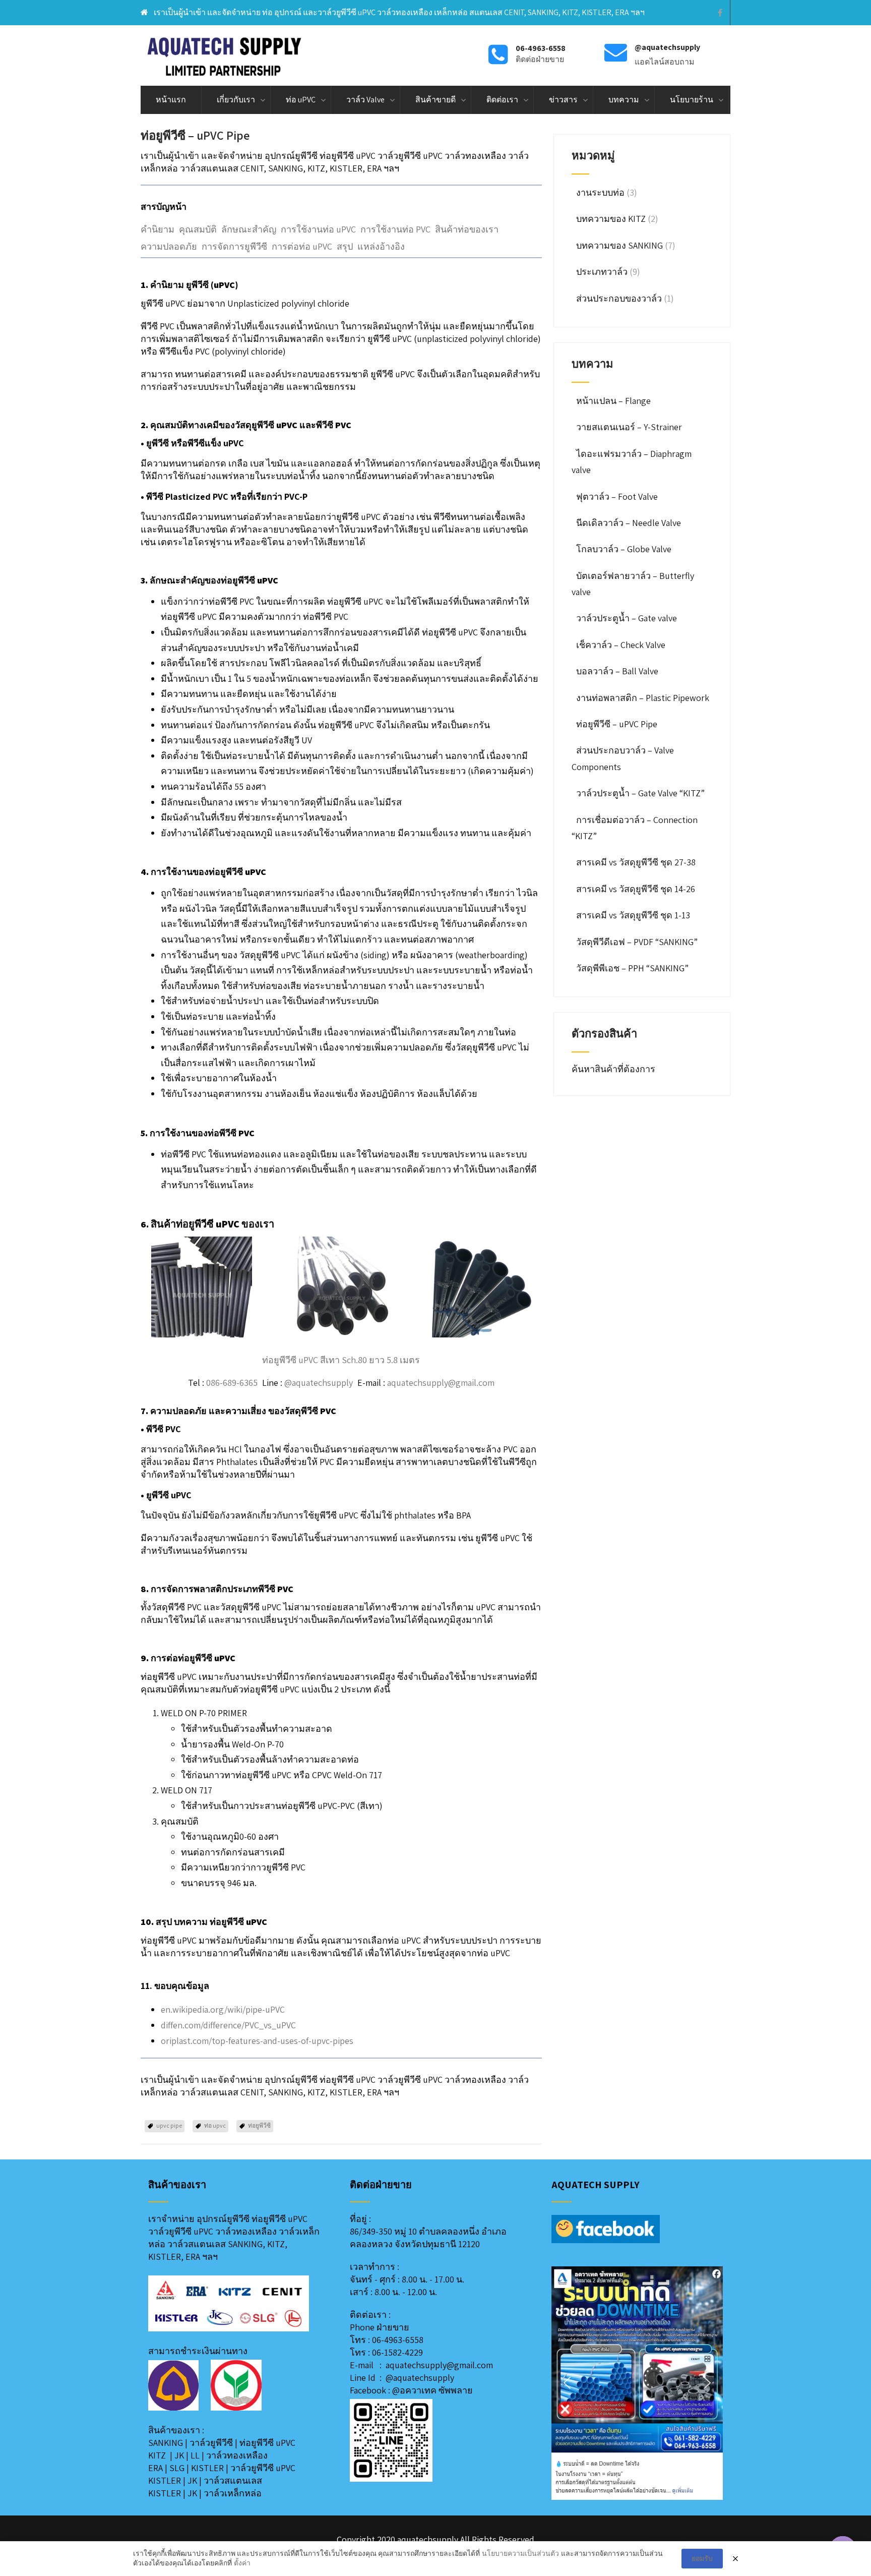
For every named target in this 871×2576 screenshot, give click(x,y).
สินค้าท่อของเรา (467, 229)
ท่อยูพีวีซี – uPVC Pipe (617, 724)
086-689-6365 (232, 1383)
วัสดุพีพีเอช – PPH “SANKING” (632, 968)
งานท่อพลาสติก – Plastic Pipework (643, 698)
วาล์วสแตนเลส (233, 2480)
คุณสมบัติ (198, 229)
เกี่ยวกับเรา (236, 100)
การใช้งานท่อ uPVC (318, 229)
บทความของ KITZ (611, 219)
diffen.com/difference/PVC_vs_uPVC (228, 2025)
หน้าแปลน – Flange (613, 401)
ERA (155, 2468)
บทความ (624, 100)
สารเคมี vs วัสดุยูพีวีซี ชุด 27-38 (636, 862)
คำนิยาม (158, 229)
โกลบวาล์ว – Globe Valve (624, 549)
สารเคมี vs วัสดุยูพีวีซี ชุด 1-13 (633, 915)
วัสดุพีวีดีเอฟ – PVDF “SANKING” (637, 942)
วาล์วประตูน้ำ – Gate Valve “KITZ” (640, 793)
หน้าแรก (171, 100)
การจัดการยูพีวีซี (234, 246)
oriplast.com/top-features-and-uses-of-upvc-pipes (257, 2041)
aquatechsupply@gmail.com (441, 1383)
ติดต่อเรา (502, 100)
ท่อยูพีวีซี (259, 2125)
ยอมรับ (702, 2558)
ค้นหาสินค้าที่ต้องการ (614, 1069)
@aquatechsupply (319, 1383)
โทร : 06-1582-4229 (386, 2352)
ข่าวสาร (563, 100)
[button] (567, 2383)
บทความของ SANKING (619, 245)
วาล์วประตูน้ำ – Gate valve (627, 618)
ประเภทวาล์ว (602, 272)
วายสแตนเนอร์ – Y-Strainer (629, 427)
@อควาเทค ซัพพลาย (432, 2390)
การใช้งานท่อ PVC (395, 229)
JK (179, 2455)
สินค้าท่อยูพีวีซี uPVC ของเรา (212, 1224)
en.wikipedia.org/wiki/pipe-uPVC (223, 2009)
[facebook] (720, 13)
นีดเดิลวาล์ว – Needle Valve (629, 523)
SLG (177, 2468)
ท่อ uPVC (301, 100)
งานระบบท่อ (600, 192)
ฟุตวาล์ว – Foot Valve (617, 496)
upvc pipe (169, 2125)
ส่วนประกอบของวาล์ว (619, 298)
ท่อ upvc (215, 2125)
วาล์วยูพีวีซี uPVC (263, 2468)
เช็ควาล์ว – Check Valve (621, 645)
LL (195, 2455)
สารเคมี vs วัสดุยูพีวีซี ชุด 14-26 (636, 889)
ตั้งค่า (242, 2563)
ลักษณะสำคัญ (249, 229)
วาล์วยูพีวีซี (211, 2443)
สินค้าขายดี (435, 100)
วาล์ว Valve (365, 100)
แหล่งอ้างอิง (381, 246)
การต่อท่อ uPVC (302, 246)
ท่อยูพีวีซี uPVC (267, 2443)
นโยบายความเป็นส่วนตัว (520, 2553)
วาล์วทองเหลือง (237, 2455)
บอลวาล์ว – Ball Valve (617, 671)
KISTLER (207, 2468)
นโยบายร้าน (692, 100)
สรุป (345, 246)
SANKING (166, 2443)
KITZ (157, 2455)
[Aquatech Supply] (225, 55)
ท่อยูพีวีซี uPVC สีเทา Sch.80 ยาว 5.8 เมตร (341, 1360)
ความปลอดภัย (169, 246)
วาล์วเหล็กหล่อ (233, 2493)
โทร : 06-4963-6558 (387, 2340)
